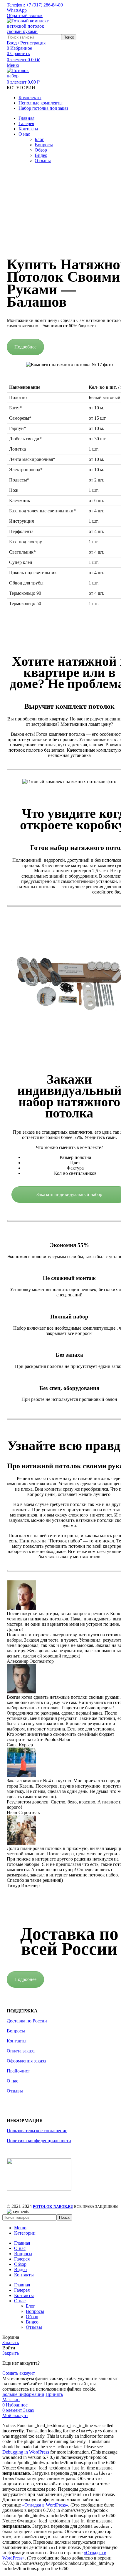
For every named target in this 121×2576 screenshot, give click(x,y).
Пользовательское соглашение (37, 2131)
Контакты (17, 2041)
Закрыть (11, 2342)
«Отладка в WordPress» (45, 2505)
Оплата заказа (21, 2051)
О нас (12, 2081)
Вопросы (44, 145)
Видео (41, 155)
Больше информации (23, 2394)
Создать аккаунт (19, 2373)
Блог (39, 139)
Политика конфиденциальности (39, 2141)
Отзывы (43, 161)
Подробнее (25, 347)
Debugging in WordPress (26, 2452)
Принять (54, 2394)
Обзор (41, 150)
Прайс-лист (18, 2071)
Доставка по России (27, 2021)
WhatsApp (17, 10)
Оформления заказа (26, 2061)
